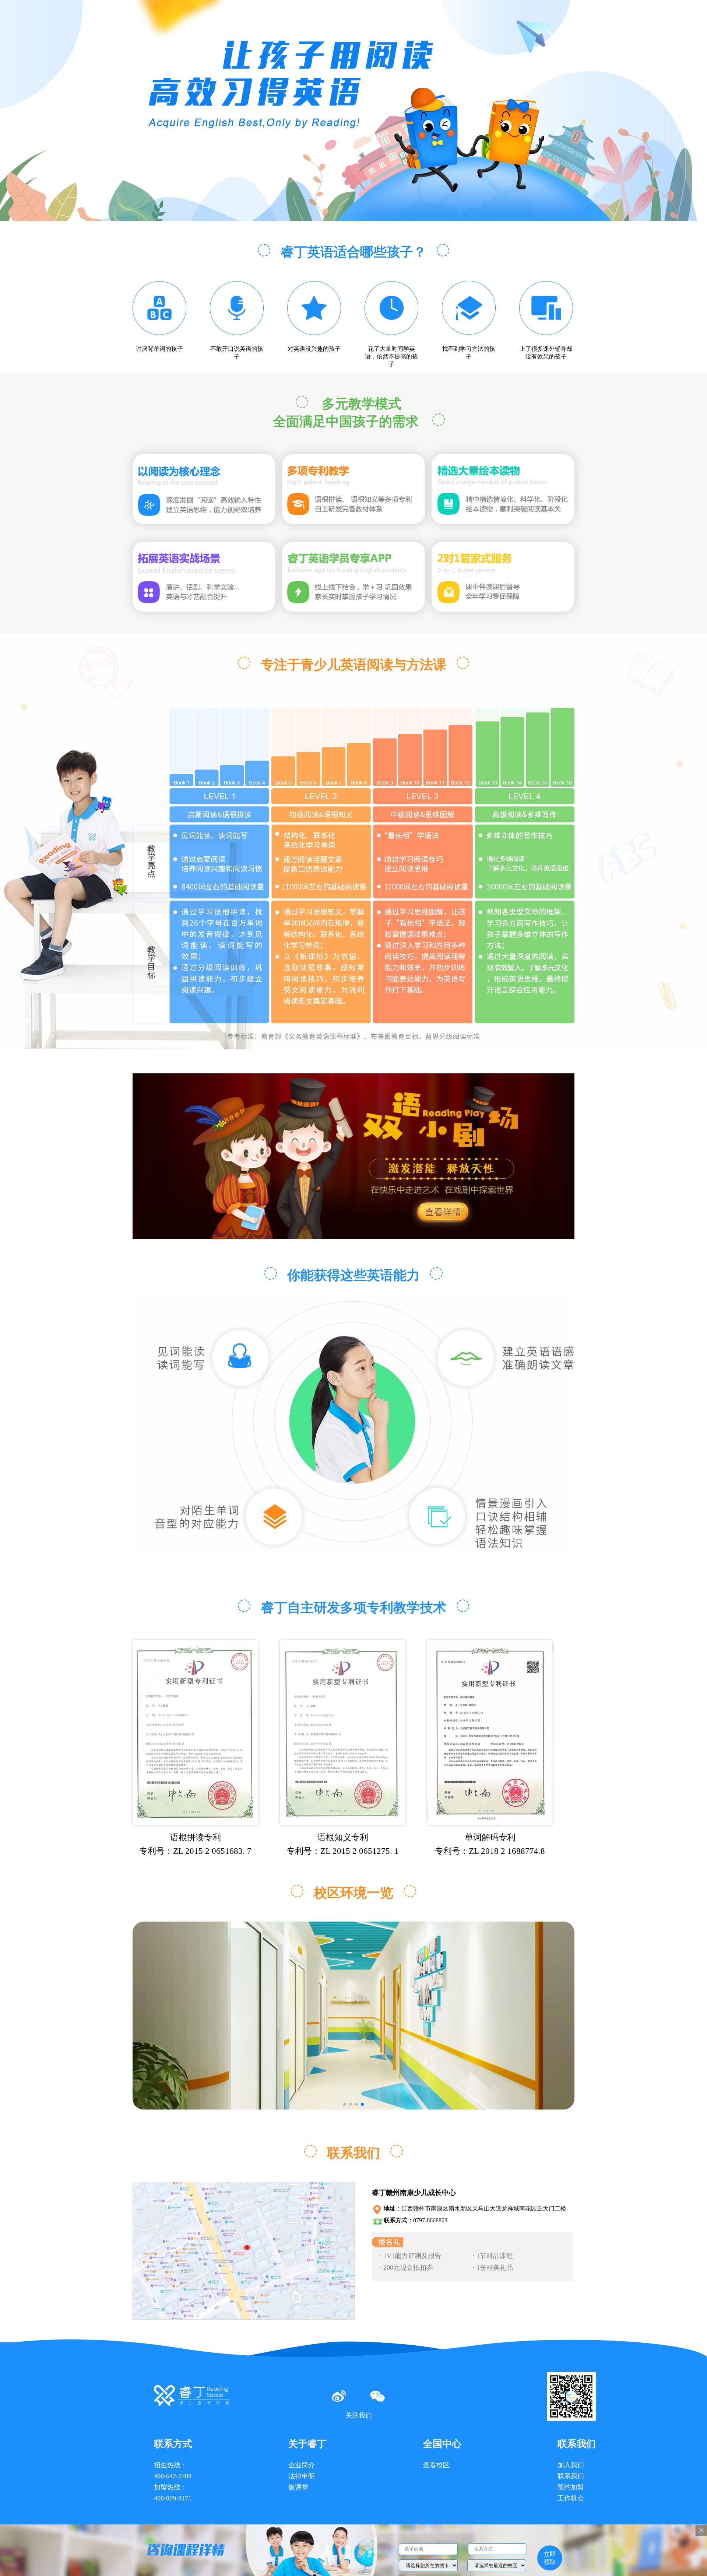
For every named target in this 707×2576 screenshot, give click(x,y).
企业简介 (302, 2465)
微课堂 (298, 2487)
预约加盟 (571, 2487)
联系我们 (571, 2476)
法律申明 (302, 2476)
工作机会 (571, 2498)
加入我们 (571, 2465)
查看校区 (436, 2465)
